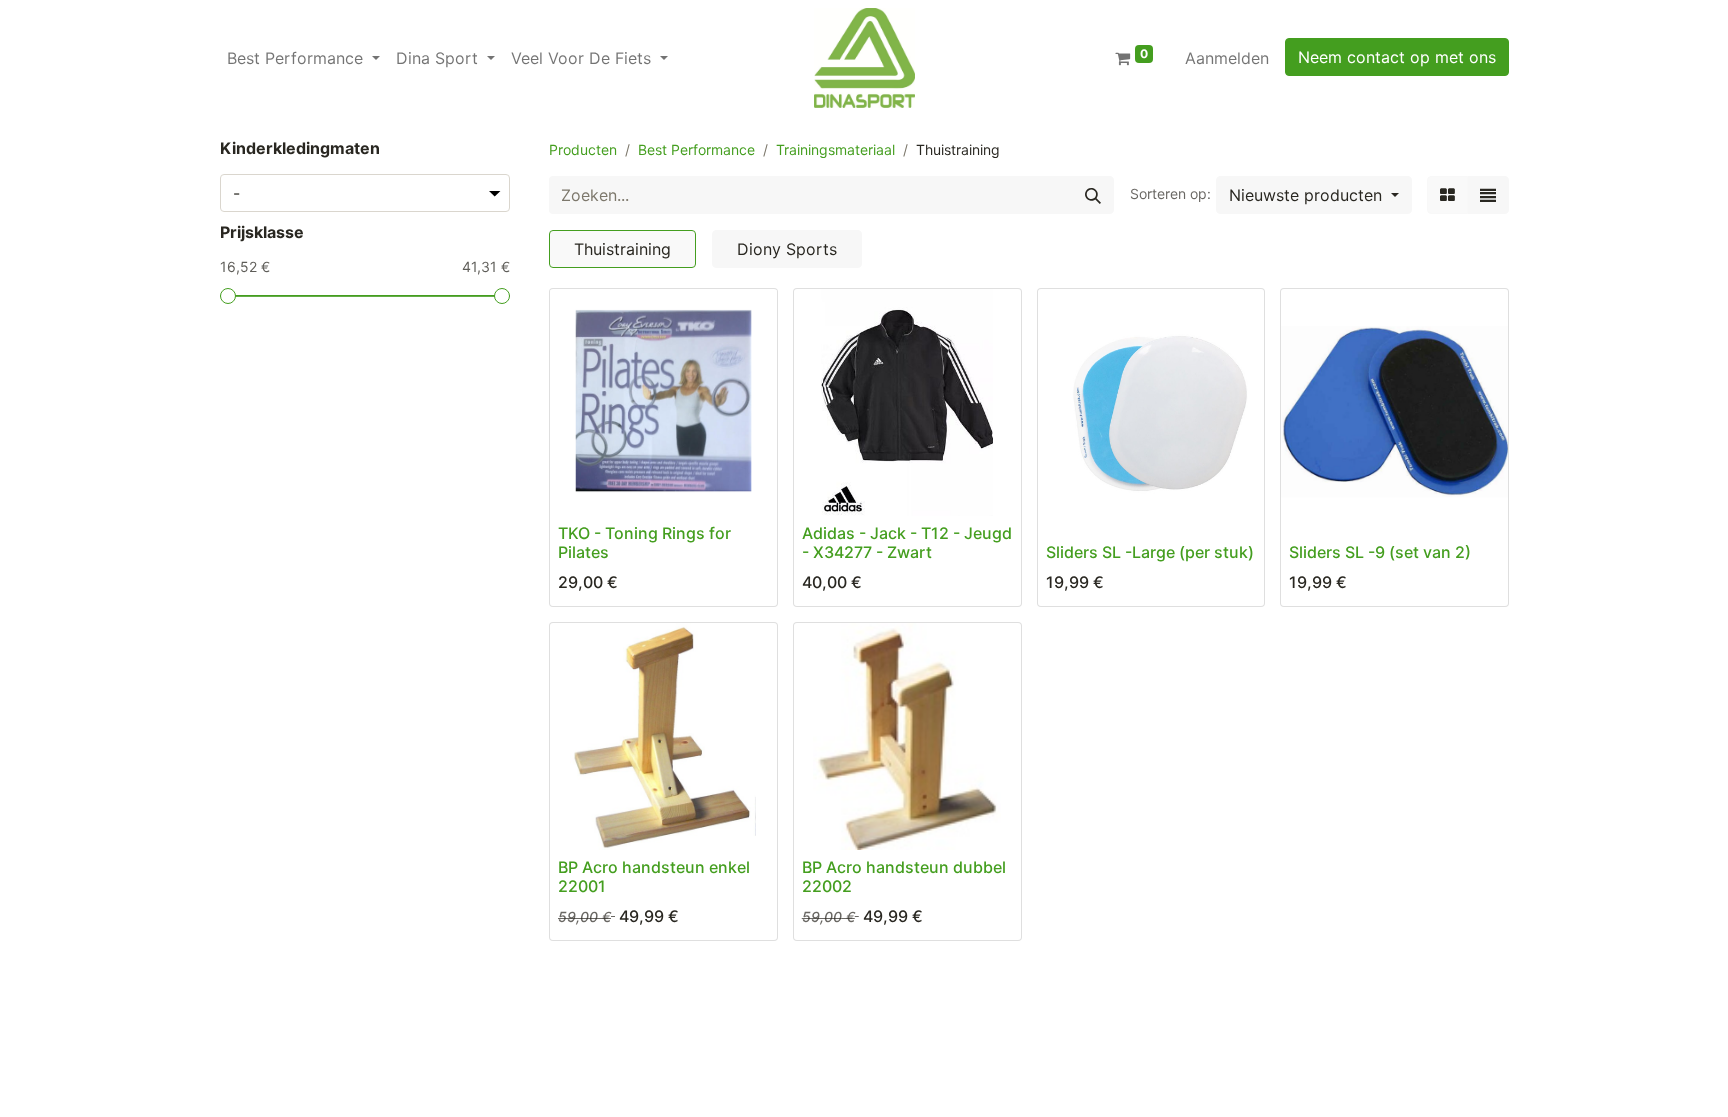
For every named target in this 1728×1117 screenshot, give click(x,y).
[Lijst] (1488, 195)
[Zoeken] (1093, 195)
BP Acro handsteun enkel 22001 (654, 876)
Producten (583, 149)
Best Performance (696, 149)
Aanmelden (1227, 58)
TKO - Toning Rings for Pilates (644, 542)
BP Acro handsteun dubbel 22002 (904, 876)
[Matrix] (1447, 195)
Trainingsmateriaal (835, 149)
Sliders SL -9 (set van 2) (1380, 552)
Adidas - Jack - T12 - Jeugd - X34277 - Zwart (907, 542)
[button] (1314, 195)
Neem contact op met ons (1397, 57)
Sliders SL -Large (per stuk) (1150, 552)
